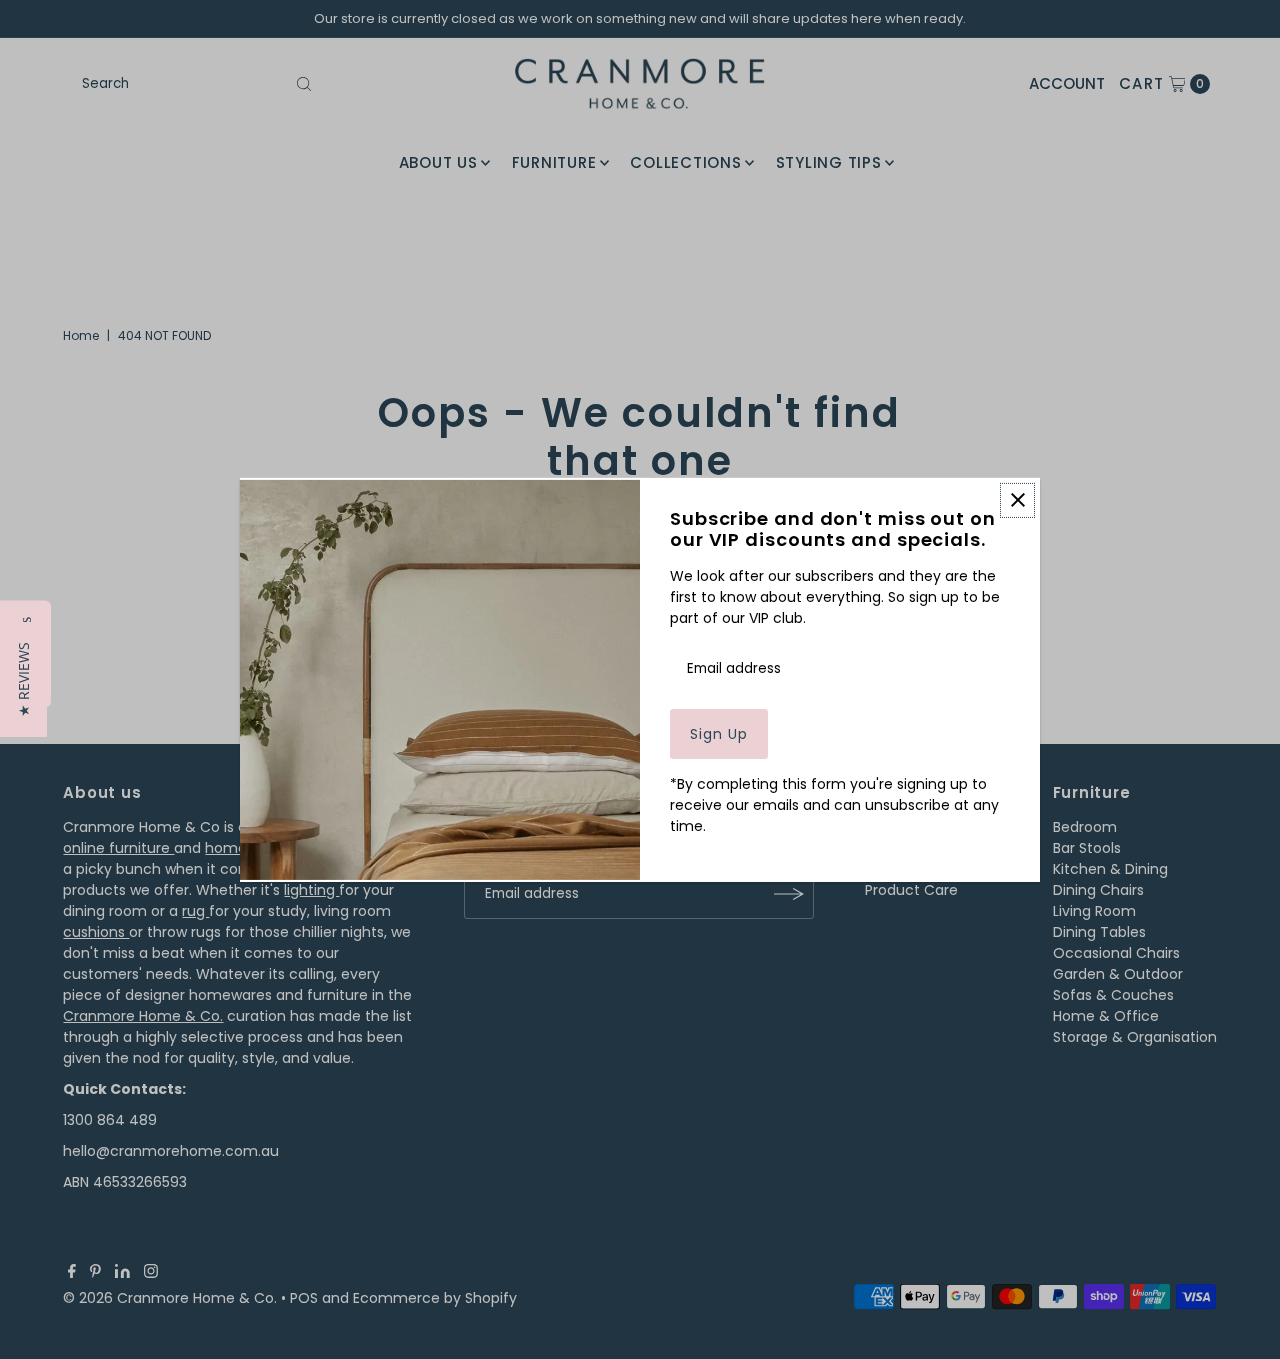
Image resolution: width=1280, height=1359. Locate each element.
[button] (23, 679)
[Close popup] (1017, 499)
